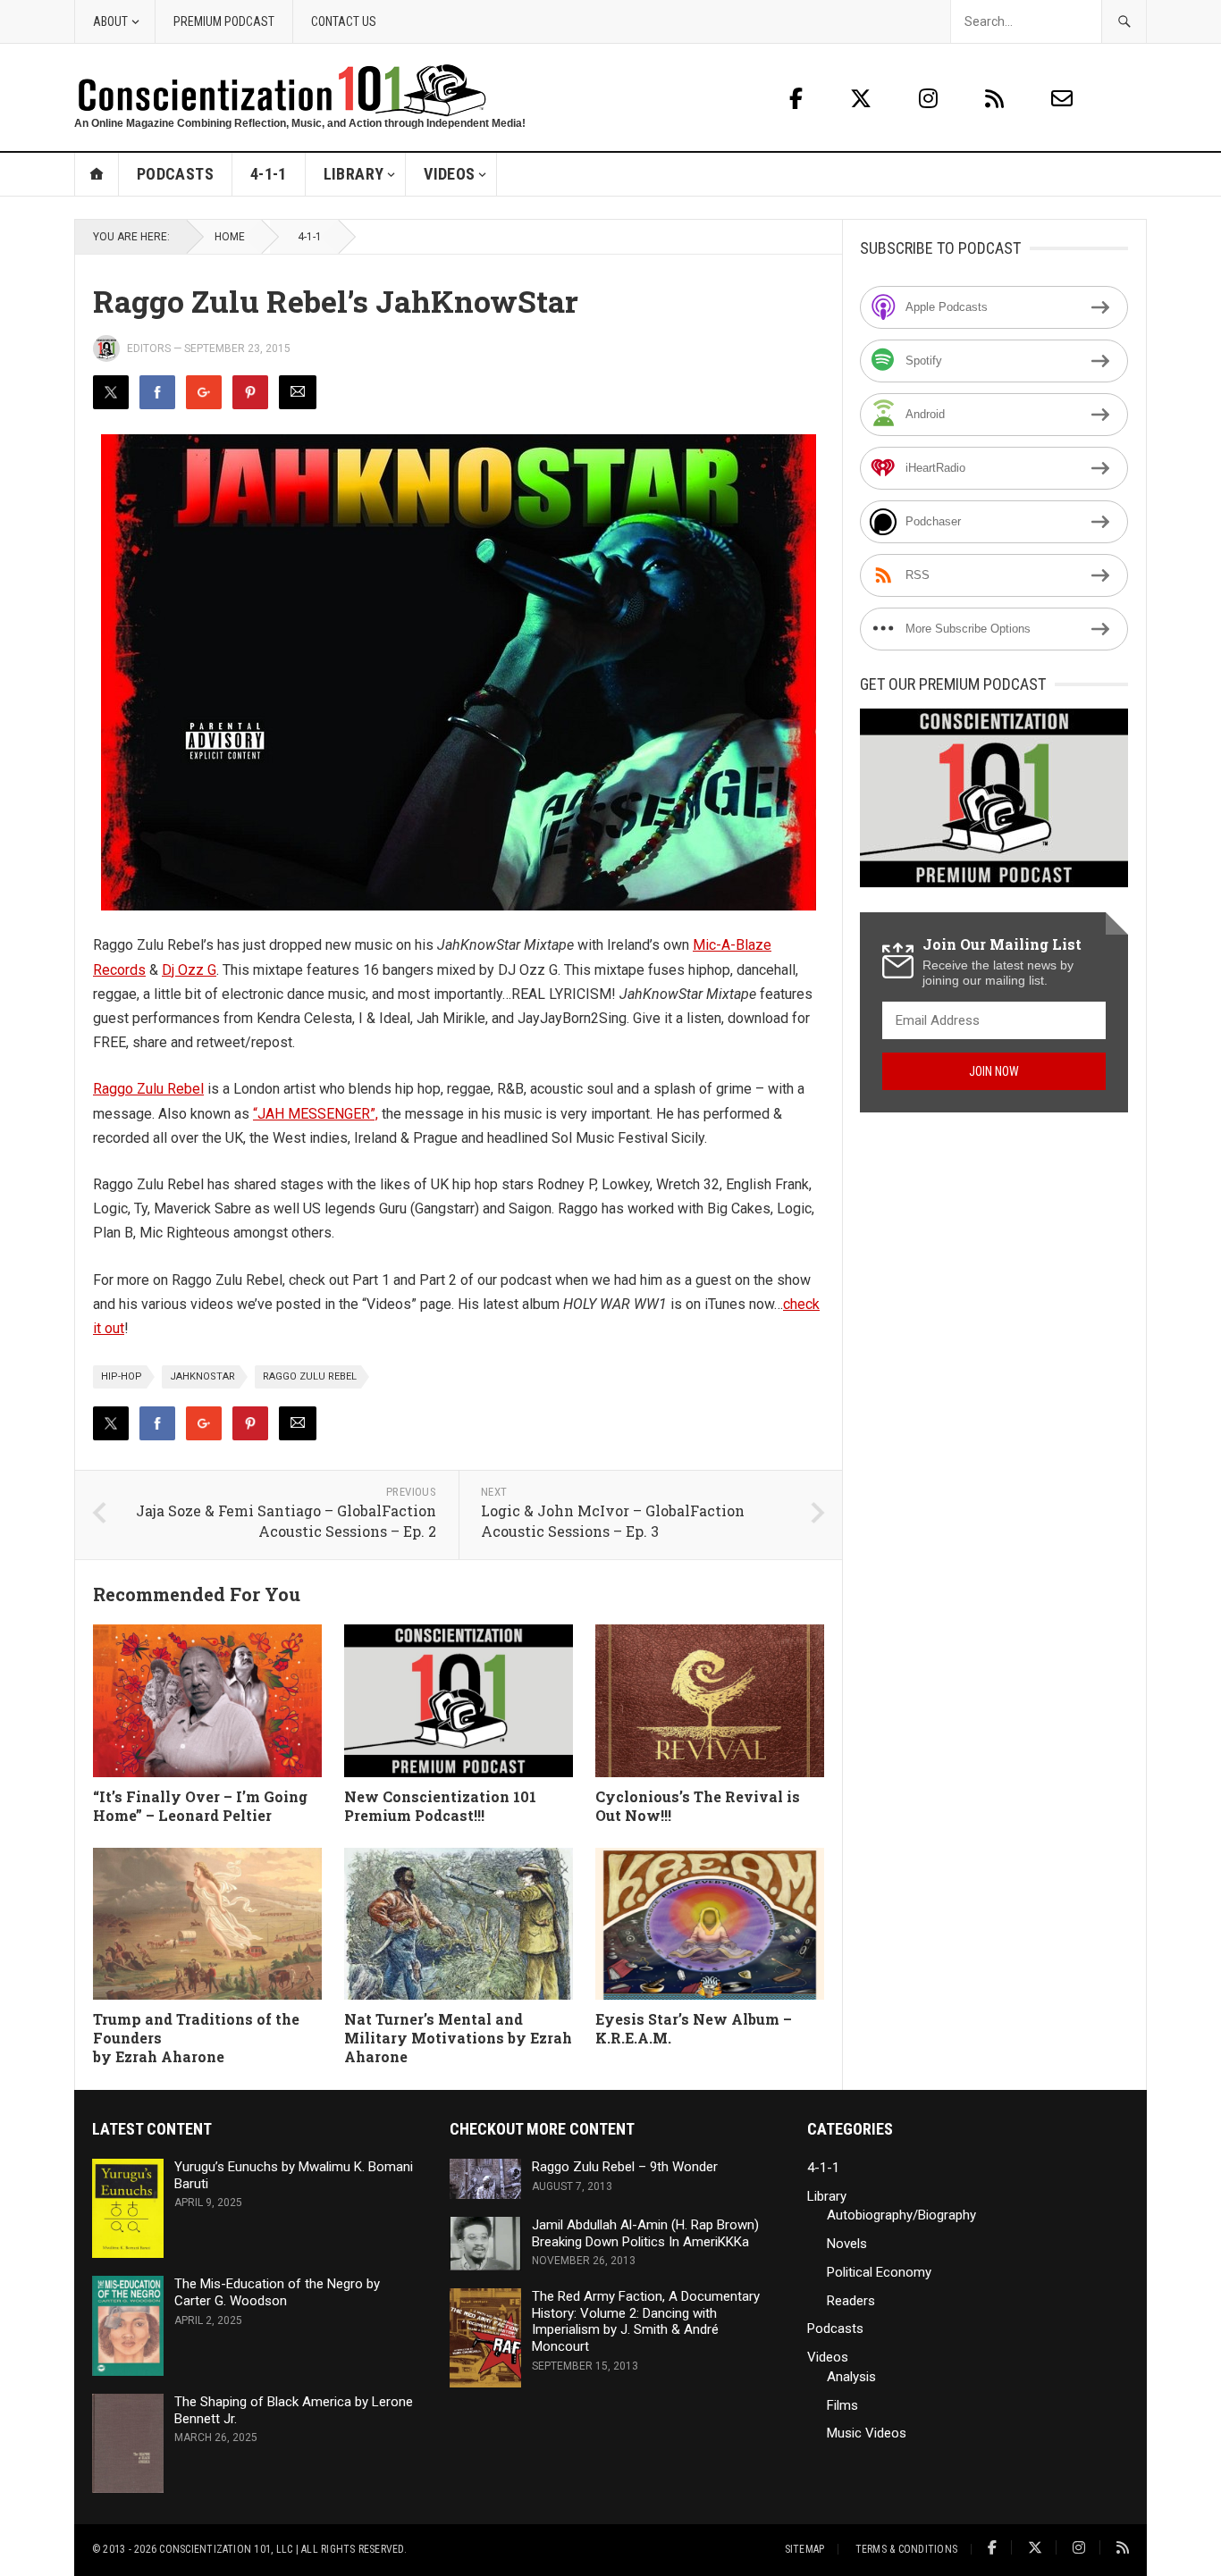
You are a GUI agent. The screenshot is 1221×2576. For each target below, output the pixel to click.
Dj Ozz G (189, 970)
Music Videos (867, 2433)
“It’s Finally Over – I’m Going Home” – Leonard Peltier (200, 1806)
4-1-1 (269, 174)
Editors (149, 348)
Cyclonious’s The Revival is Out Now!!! (698, 1806)
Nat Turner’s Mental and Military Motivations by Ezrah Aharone (458, 2038)
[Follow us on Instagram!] (931, 99)
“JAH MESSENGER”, (316, 1114)
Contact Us (344, 21)
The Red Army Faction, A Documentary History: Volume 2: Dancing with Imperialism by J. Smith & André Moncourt (646, 2321)
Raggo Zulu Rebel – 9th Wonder (625, 2167)
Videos (449, 174)
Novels (847, 2244)
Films (842, 2405)
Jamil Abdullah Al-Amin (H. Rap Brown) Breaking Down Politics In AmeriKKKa (645, 2233)
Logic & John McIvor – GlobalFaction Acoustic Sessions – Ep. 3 (613, 1521)
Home (97, 174)
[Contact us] (1062, 99)
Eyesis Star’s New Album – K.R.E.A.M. (694, 2028)
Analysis (851, 2377)
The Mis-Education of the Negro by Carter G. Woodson (277, 2292)
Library (354, 174)
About (110, 21)
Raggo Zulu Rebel (148, 1089)
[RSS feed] (997, 99)
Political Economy (879, 2272)
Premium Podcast (224, 21)
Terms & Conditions (906, 2549)
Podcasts (175, 174)
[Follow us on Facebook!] (796, 99)
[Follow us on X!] (863, 99)
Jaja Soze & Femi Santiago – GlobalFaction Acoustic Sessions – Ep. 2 (286, 1521)
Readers (851, 2301)
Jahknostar (202, 1376)
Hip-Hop (122, 1376)
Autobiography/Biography (901, 2215)
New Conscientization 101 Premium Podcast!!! (440, 1806)
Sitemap (805, 2549)
